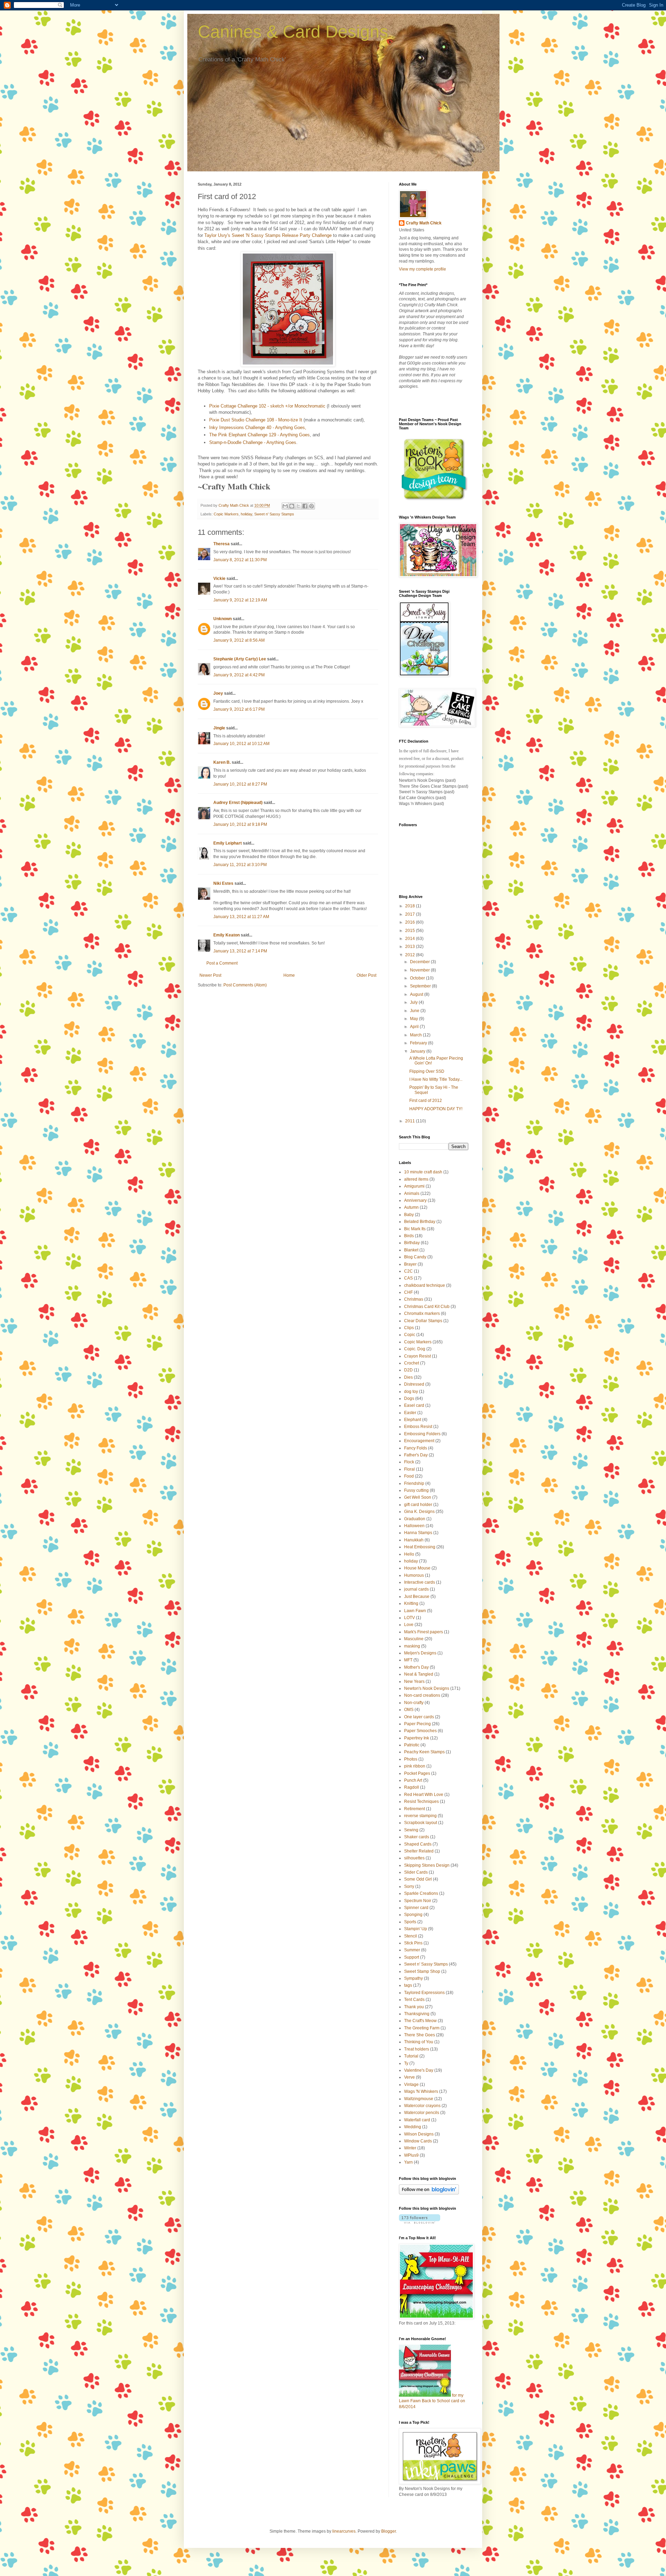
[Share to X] (298, 506)
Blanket (411, 1250)
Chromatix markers (422, 1313)
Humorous (414, 1575)
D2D (408, 1370)
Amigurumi (414, 1186)
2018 (411, 906)
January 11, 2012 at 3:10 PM (240, 865)
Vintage (411, 2085)
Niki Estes (223, 883)
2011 (411, 1121)
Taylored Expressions (424, 1993)
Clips (409, 1328)
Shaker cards (417, 1837)
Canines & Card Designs (293, 32)
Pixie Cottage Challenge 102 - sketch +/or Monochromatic (267, 406)
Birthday (412, 1243)
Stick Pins (413, 1943)
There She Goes (420, 2035)
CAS (408, 1278)
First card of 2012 (426, 1101)
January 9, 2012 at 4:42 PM (239, 675)
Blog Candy (415, 1257)
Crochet (412, 1363)
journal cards (416, 1589)
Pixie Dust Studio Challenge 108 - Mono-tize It (256, 420)
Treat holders (417, 2049)
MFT (408, 1660)
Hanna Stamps (418, 1533)
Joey (218, 693)
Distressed (414, 1384)
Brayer (410, 1264)
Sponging (413, 1915)
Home (289, 975)
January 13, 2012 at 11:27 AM (241, 917)
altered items (416, 1179)
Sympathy (413, 1978)
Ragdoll (412, 1787)
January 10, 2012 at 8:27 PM (240, 784)
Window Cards (418, 2141)
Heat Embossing (420, 1547)
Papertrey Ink (417, 1738)
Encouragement (419, 1441)
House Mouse (417, 1568)
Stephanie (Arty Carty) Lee (240, 659)
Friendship (414, 1483)
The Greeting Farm (422, 2028)
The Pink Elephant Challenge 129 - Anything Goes (259, 435)
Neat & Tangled (419, 1674)
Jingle (219, 728)
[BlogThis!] (292, 506)
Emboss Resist (418, 1427)
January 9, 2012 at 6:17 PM (239, 709)
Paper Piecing (417, 1724)
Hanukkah (414, 1540)
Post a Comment (222, 963)
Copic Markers (226, 514)
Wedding (413, 2127)
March (416, 1035)
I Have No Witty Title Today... (436, 1079)
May (415, 1019)
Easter (410, 1413)
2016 (411, 922)
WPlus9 (411, 2155)
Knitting (411, 1603)
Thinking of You (419, 2042)
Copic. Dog (415, 1349)
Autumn (411, 1207)
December (420, 962)
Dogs (409, 1398)
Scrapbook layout (421, 1823)
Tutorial (411, 2056)
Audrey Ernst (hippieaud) (238, 803)
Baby (409, 1215)
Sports (410, 1922)
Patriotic (412, 1745)
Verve (409, 2077)
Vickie (219, 579)
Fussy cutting (416, 1490)
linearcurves (344, 2531)
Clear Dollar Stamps (423, 1321)
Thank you (414, 2007)
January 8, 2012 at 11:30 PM (240, 560)
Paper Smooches (420, 1731)
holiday (246, 514)
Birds (409, 1236)
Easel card (414, 1405)
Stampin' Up (416, 1929)
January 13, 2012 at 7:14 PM (240, 951)
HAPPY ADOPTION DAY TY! (436, 1109)
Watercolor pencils (422, 2113)
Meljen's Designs (420, 1653)
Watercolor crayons (422, 2106)
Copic (410, 1335)
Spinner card (416, 1908)
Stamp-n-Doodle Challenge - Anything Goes (253, 442)
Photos (411, 1759)
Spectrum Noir (418, 1901)
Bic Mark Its (415, 1229)
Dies (408, 1377)
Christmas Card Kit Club (427, 1307)
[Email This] (285, 506)
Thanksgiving (417, 2014)
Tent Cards (414, 2000)
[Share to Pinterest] (311, 506)
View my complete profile (422, 269)
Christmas (414, 1299)
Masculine (414, 1639)
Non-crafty (414, 1703)
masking (412, 1646)
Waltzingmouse (419, 2099)
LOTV (409, 1618)
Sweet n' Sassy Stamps (274, 514)
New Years (414, 1681)
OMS (409, 1710)
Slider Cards (416, 1872)
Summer (412, 1950)
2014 (411, 939)
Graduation (415, 1519)
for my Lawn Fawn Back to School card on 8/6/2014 (432, 2401)
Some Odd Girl (418, 1879)
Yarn (408, 2162)
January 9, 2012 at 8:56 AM (239, 640)
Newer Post (210, 975)
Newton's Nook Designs (427, 1688)
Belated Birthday (420, 1222)
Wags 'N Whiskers (421, 2091)
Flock (409, 1462)
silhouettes (414, 1858)
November (420, 970)
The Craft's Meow (420, 2021)
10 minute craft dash (423, 1172)
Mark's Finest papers (424, 1632)
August (417, 994)
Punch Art (413, 1780)
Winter (410, 2148)
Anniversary (415, 1200)
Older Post (366, 975)
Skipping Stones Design (427, 1865)
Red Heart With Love (424, 1795)
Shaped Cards (418, 1844)
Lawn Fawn (415, 1611)
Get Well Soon (418, 1497)
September (421, 986)
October (418, 978)
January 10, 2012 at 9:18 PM (240, 824)
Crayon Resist (417, 1356)
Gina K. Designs (419, 1512)
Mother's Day (416, 1667)
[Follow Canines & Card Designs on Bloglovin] (429, 2193)
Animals (412, 1193)
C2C (408, 1271)
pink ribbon (415, 1766)
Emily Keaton (227, 935)
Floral (409, 1469)
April (415, 1027)
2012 (411, 955)
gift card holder (418, 1505)
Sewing (411, 1830)
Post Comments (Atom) (245, 985)
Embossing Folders (422, 1434)
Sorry (409, 1886)
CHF (408, 1292)
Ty (406, 2063)
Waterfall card (417, 2120)
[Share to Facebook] (305, 506)
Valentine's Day (419, 2070)
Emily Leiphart (228, 843)
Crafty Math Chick (424, 223)
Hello (409, 1554)
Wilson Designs (419, 2134)
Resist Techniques (421, 1802)
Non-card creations (422, 1695)
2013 (411, 947)
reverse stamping (420, 1816)
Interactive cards (420, 1582)
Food (409, 1476)
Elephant (413, 1420)
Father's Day (416, 1455)
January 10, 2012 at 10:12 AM (241, 744)
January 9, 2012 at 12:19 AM (240, 600)
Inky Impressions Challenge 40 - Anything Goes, (258, 427)
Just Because (417, 1597)
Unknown (223, 619)
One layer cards (419, 1717)
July (414, 1002)
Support (412, 1957)
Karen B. (222, 762)
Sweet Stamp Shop (422, 1971)
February (419, 1043)
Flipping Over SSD (427, 1071)
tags (408, 1985)
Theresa (221, 544)
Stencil (411, 1936)
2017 (411, 914)
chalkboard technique (425, 1285)
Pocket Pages (417, 1773)
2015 (411, 931)
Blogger (388, 2531)
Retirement (415, 1809)
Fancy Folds (416, 1448)
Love (409, 1625)
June (415, 1011)
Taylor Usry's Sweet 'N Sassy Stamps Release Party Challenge (268, 235)
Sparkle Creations (421, 1893)
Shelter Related (419, 1851)
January (418, 1051)
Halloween (414, 1526)
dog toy (411, 1392)
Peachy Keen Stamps (424, 1752)
